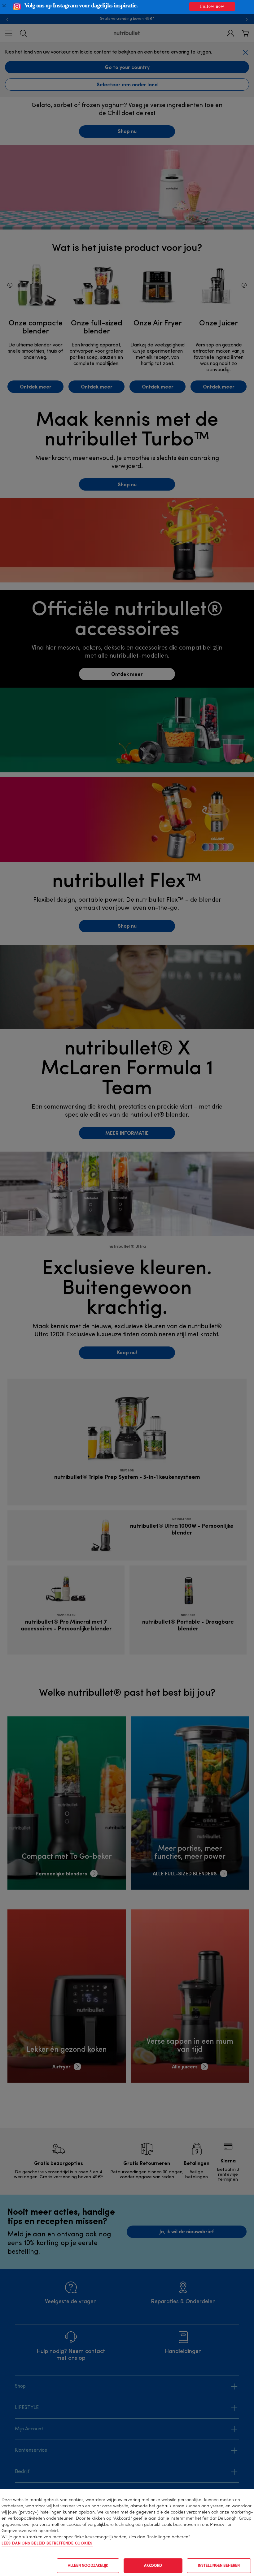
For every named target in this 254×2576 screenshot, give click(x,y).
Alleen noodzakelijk (88, 2566)
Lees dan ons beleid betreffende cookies (47, 2544)
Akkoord (153, 2566)
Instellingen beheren (219, 2566)
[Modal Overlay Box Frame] (127, 7)
